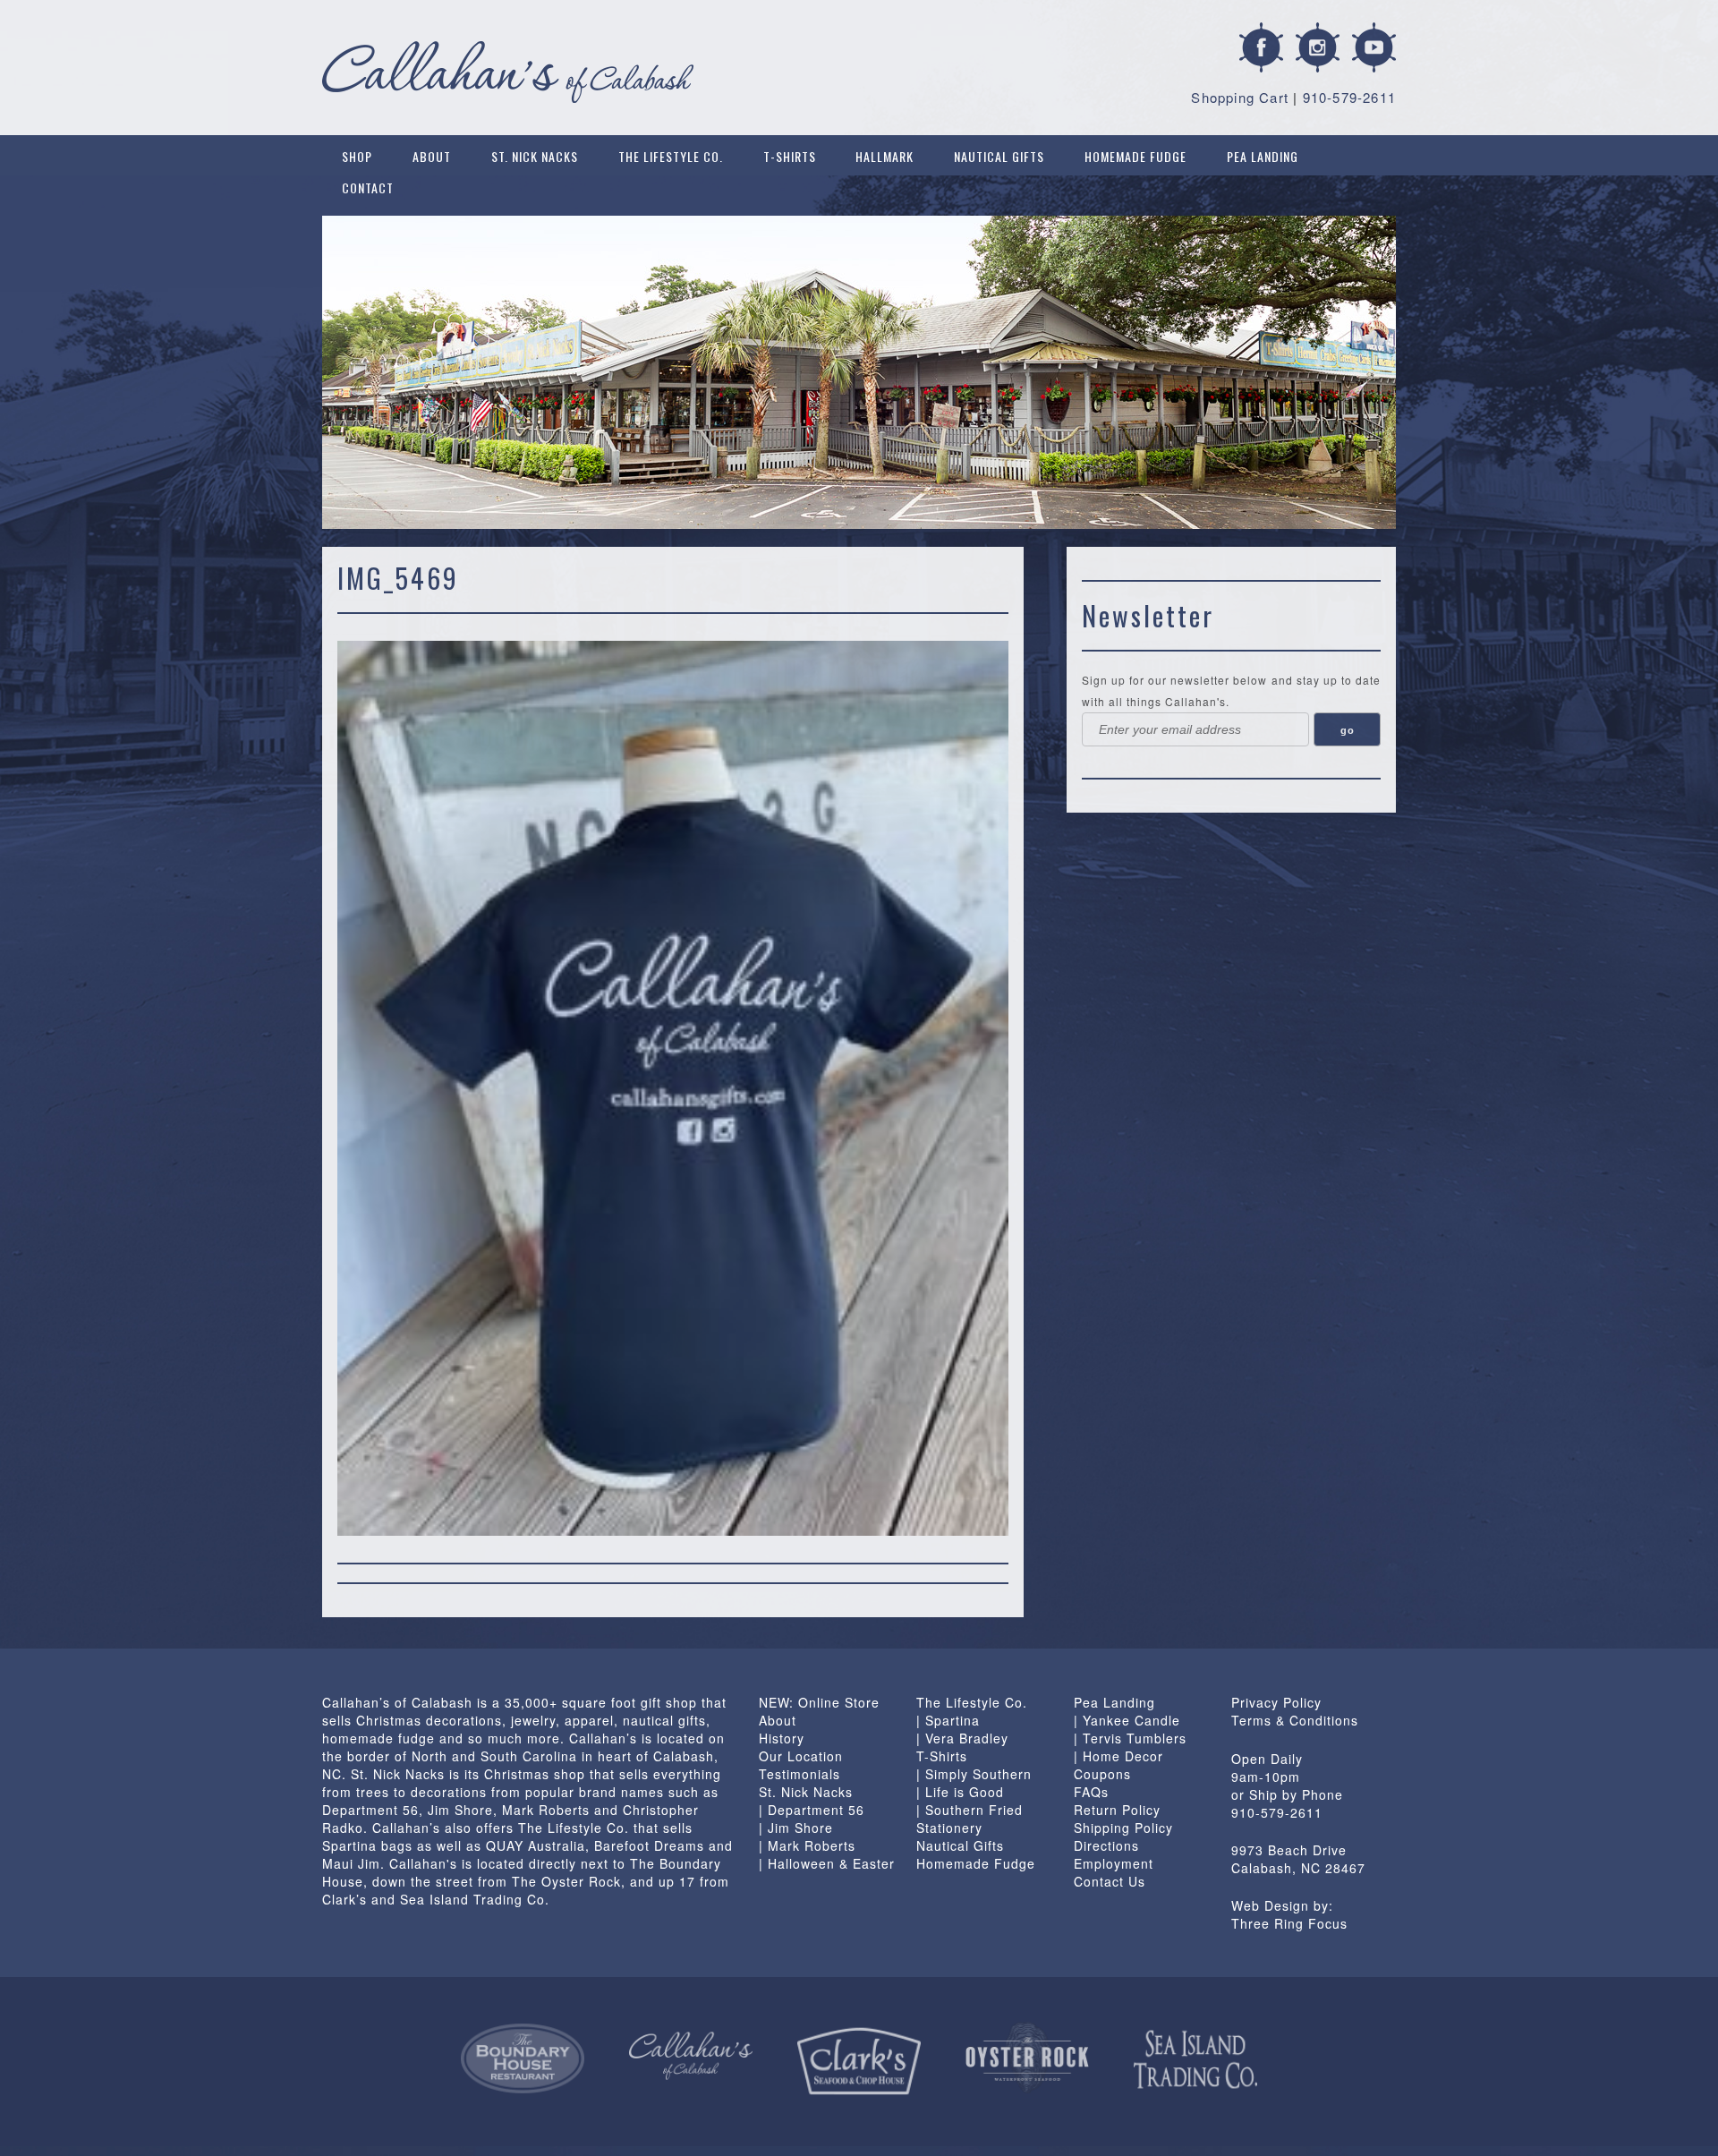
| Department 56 (812, 1810)
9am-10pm (1266, 1777)
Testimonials (799, 1774)
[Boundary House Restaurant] (523, 2058)
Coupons (1102, 1774)
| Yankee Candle (1127, 1720)
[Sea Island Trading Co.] (1195, 2059)
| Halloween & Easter (827, 1863)
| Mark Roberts (807, 1845)
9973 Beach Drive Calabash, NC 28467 (1298, 1859)
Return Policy (1117, 1810)
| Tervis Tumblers (1130, 1738)
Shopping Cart (1240, 97)
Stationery (949, 1828)
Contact (368, 187)
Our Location (801, 1756)
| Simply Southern (974, 1774)
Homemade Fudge (1135, 156)
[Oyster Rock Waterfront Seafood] (1027, 2057)
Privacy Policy (1276, 1702)
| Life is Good (960, 1792)
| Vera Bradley (962, 1738)
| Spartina (948, 1720)
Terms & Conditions (1295, 1720)
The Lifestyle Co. (671, 156)
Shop (357, 156)
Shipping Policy (1123, 1828)
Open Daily (1267, 1759)
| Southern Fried (970, 1810)
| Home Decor (1118, 1756)
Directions (1106, 1845)
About (432, 156)
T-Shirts (790, 156)
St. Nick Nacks (535, 156)
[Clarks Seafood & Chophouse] (859, 2062)
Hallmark (885, 156)
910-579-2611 (1349, 97)
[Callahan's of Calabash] (691, 2056)
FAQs (1091, 1792)
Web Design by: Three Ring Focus (1289, 1914)
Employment (1114, 1863)
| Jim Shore (796, 1828)
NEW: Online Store (819, 1702)
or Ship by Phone (1287, 1794)
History (782, 1738)
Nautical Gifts (999, 156)
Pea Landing (1263, 156)
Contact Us (1110, 1881)
